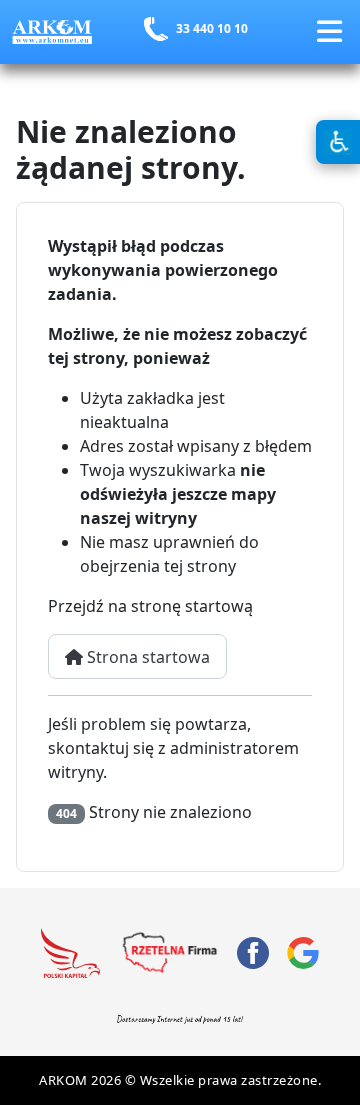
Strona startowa (146, 657)
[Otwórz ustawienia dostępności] (338, 142)
